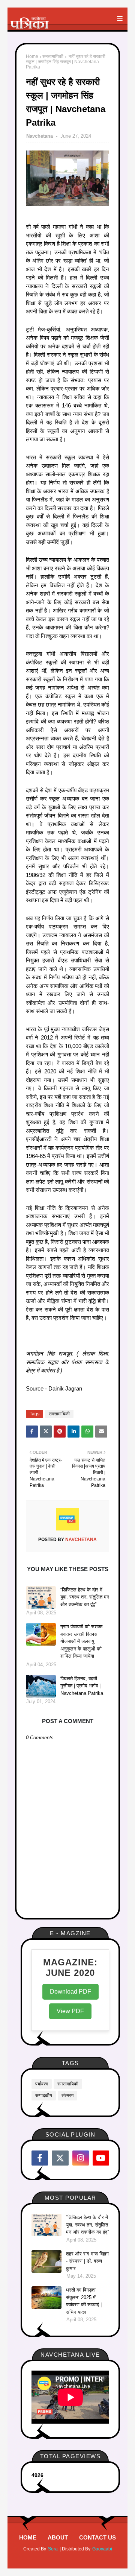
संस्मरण (67, 2096)
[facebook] (40, 2158)
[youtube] (101, 2158)
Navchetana (40, 136)
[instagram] (81, 2158)
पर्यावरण (42, 2084)
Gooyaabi (102, 2549)
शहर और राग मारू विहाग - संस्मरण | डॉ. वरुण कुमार (87, 2261)
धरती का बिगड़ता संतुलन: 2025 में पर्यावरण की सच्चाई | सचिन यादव (84, 2301)
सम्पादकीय (44, 2096)
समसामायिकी (53, 56)
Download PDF (70, 1992)
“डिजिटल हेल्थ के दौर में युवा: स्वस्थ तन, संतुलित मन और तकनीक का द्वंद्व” (85, 1597)
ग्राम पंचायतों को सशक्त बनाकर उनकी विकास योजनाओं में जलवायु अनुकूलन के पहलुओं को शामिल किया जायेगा (81, 1641)
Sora (53, 2549)
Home (32, 56)
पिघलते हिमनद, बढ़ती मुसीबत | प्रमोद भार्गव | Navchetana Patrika (82, 1686)
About (58, 2537)
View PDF (70, 2011)
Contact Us (97, 2537)
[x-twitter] (60, 2158)
